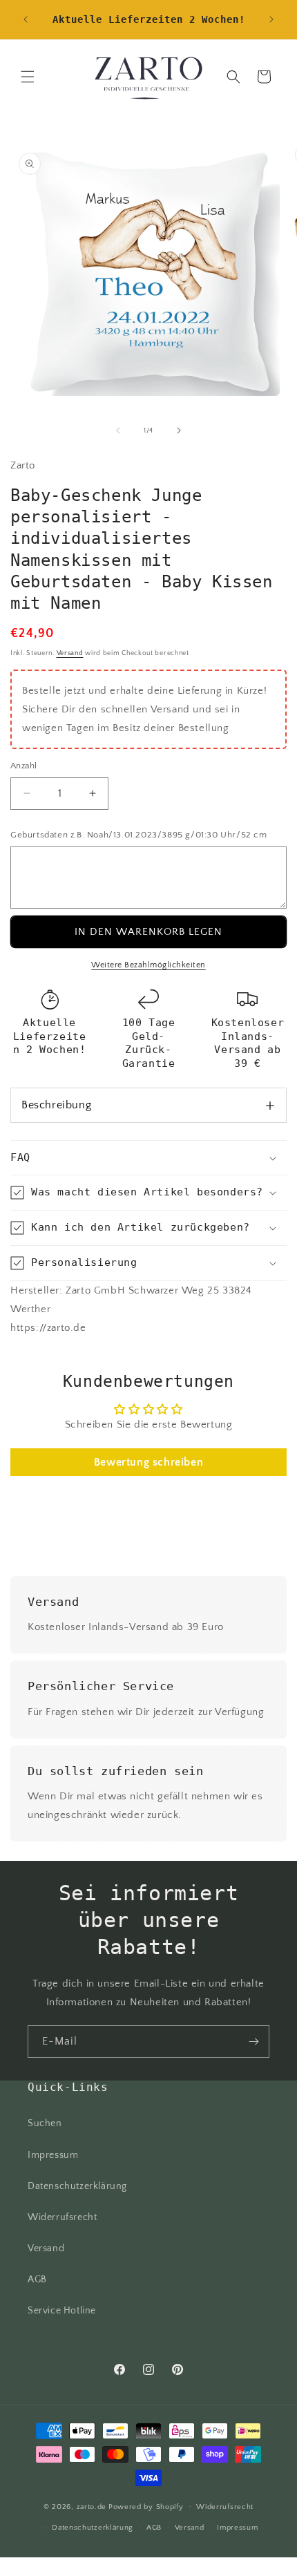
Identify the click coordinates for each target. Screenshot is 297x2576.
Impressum (53, 2155)
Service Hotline (62, 2311)
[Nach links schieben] (118, 430)
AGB (37, 2280)
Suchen (45, 2123)
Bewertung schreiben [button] (148, 1462)
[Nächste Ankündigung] (271, 19)
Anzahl (23, 766)
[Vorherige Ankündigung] (26, 19)
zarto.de (92, 2506)
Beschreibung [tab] (56, 1105)
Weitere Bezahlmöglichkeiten (148, 965)
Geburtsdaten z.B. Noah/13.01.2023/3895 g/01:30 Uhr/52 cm (139, 835)
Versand (70, 653)
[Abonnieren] (253, 2042)
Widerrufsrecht (62, 2217)
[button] (28, 77)
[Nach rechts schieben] (179, 430)
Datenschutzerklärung (77, 2186)
